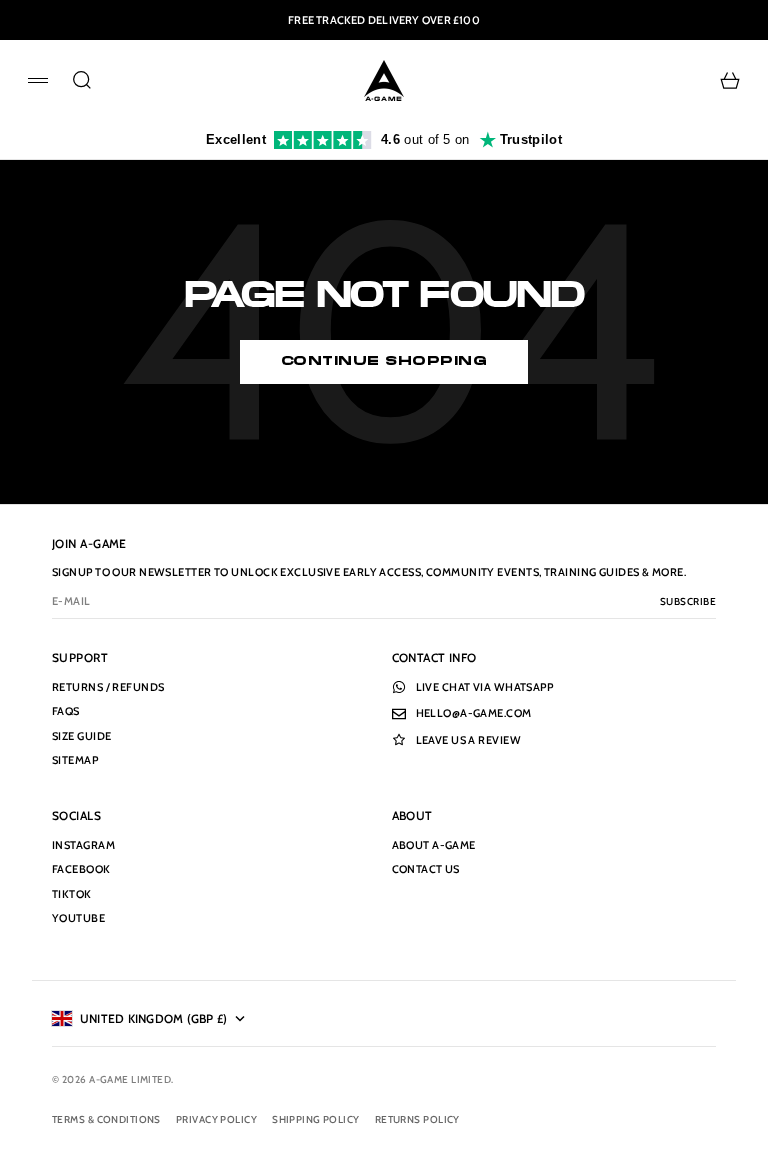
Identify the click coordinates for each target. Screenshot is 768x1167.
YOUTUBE (78, 918)
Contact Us (426, 869)
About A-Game (434, 845)
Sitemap (75, 760)
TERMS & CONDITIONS (106, 1119)
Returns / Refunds (108, 687)
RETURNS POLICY (417, 1119)
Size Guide (81, 736)
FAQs (66, 711)
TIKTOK (72, 894)
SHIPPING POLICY (316, 1119)
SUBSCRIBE (688, 601)
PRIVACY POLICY (216, 1119)
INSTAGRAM (83, 845)
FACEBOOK (81, 869)
